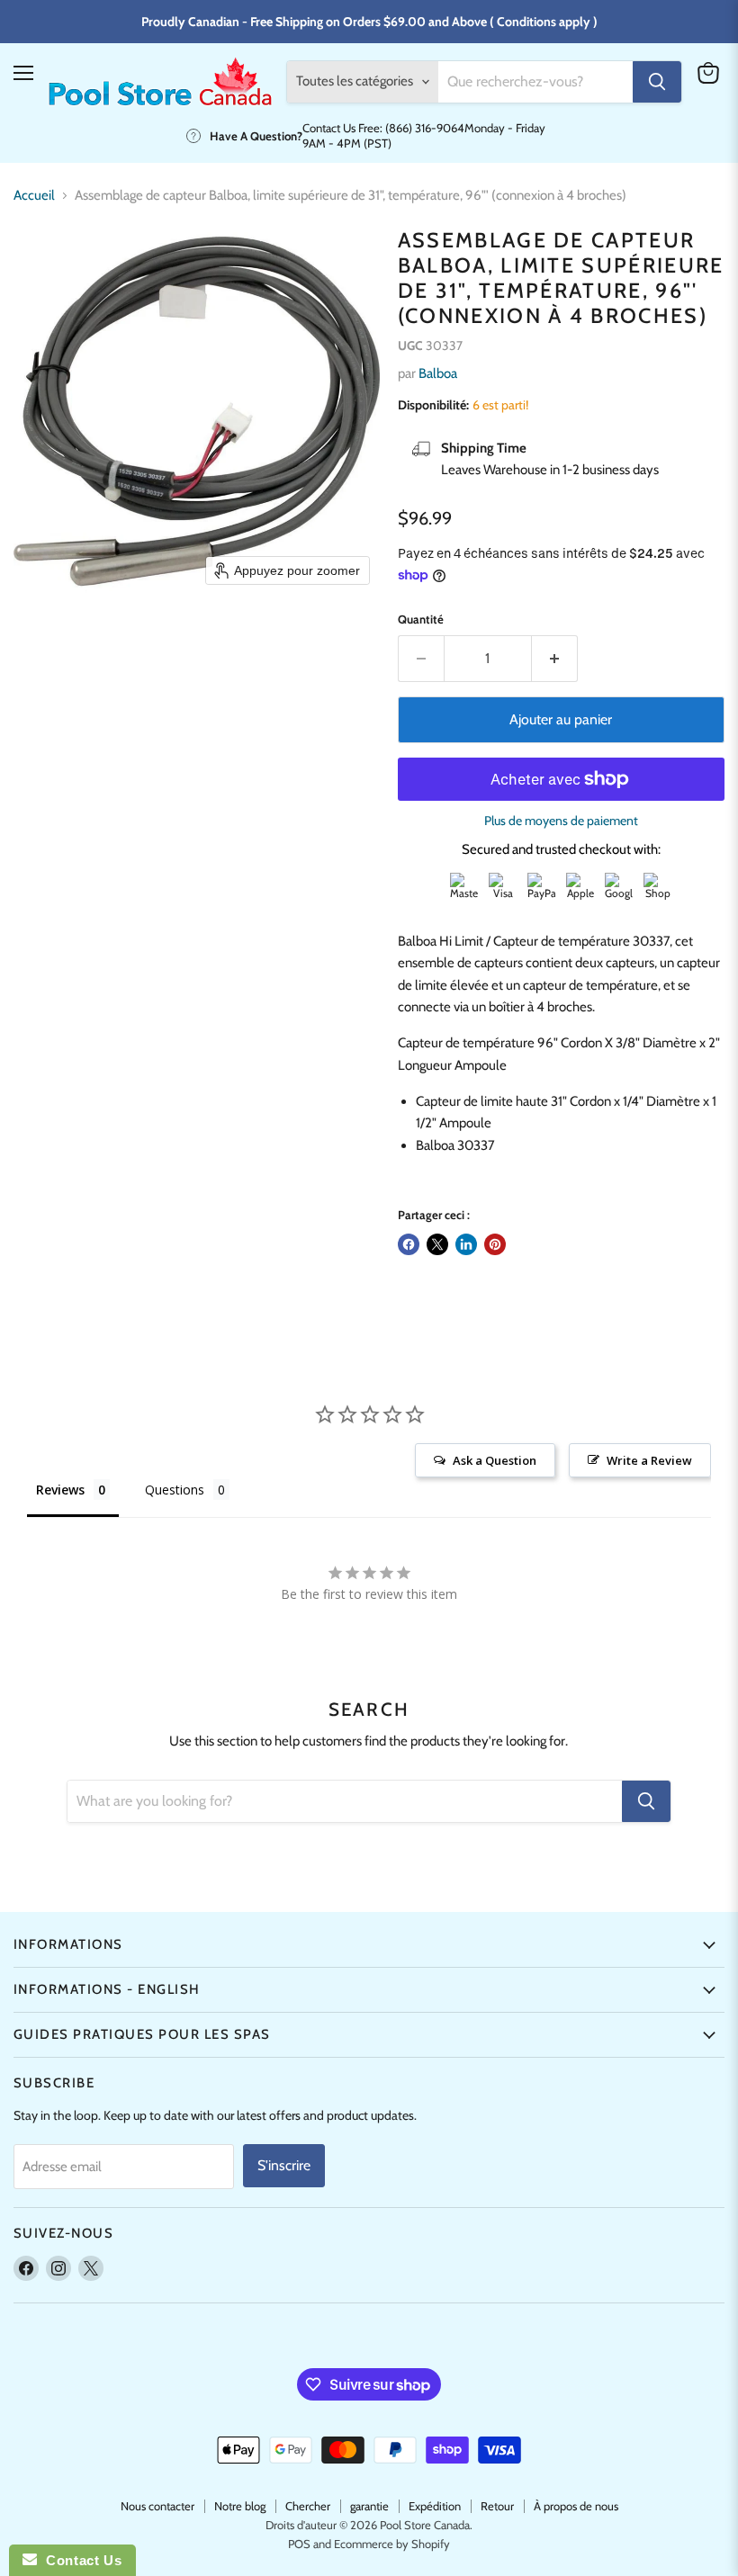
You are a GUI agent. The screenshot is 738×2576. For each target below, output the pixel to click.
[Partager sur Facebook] (409, 1244)
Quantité (421, 619)
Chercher (308, 2506)
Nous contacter (157, 2506)
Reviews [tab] (60, 1490)
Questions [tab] (175, 1490)
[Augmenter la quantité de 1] (555, 659)
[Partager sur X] (437, 1244)
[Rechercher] (657, 82)
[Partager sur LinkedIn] (466, 1244)
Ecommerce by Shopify (392, 2544)
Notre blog (240, 2506)
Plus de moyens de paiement (561, 821)
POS (299, 2544)
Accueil (34, 196)
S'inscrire (284, 2165)
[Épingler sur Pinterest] (495, 1244)
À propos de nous (576, 2506)
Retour (497, 2506)
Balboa (438, 373)
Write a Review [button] (649, 1460)
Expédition (435, 2506)
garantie (369, 2506)
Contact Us (79, 2560)
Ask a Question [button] (495, 1460)
